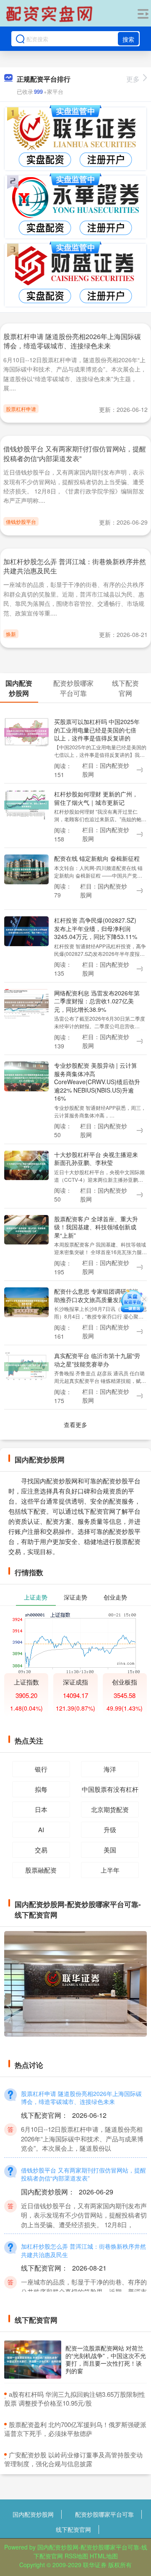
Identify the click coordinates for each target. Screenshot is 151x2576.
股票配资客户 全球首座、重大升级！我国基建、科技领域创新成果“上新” (96, 1227)
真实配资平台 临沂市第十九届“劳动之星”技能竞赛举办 (97, 1360)
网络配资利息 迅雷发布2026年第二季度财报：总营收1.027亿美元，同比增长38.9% (97, 1001)
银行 (41, 1769)
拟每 (41, 1789)
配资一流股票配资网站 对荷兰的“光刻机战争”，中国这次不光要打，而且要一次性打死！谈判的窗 (106, 2360)
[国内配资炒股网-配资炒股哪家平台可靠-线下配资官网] (50, 14)
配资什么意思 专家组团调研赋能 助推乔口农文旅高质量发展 (96, 1295)
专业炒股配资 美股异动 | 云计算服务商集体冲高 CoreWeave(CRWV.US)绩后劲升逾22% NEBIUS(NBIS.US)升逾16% (97, 1082)
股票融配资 (41, 1870)
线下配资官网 (73, 2529)
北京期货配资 (110, 1809)
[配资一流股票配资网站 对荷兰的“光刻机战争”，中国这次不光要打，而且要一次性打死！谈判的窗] (33, 2360)
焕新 (11, 634)
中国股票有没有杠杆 (110, 1789)
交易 (41, 1850)
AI (41, 1829)
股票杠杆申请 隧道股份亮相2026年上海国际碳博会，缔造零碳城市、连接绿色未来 (72, 341)
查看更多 (75, 1425)
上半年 (110, 1870)
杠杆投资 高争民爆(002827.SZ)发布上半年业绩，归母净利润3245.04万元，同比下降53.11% (96, 928)
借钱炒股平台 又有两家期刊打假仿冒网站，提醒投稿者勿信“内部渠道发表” (75, 453)
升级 (110, 1829)
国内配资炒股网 (33, 2514)
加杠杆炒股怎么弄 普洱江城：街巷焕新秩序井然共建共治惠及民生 (75, 566)
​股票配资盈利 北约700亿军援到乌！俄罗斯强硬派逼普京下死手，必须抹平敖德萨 (75, 2429)
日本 (41, 1809)
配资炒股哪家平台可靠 (104, 2514)
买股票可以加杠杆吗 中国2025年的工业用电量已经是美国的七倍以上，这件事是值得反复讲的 (97, 730)
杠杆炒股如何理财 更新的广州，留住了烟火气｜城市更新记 (96, 798)
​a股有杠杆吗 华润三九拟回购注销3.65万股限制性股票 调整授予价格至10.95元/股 (75, 2398)
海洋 (110, 1769)
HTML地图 (104, 2556)
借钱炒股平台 (21, 521)
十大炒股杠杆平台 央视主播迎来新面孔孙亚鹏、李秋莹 (96, 1158)
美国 (110, 1850)
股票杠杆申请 (21, 409)
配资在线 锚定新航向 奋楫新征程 (97, 858)
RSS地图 (76, 2556)
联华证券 (95, 2565)
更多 (133, 79)
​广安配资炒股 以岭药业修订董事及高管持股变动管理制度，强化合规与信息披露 (73, 2459)
